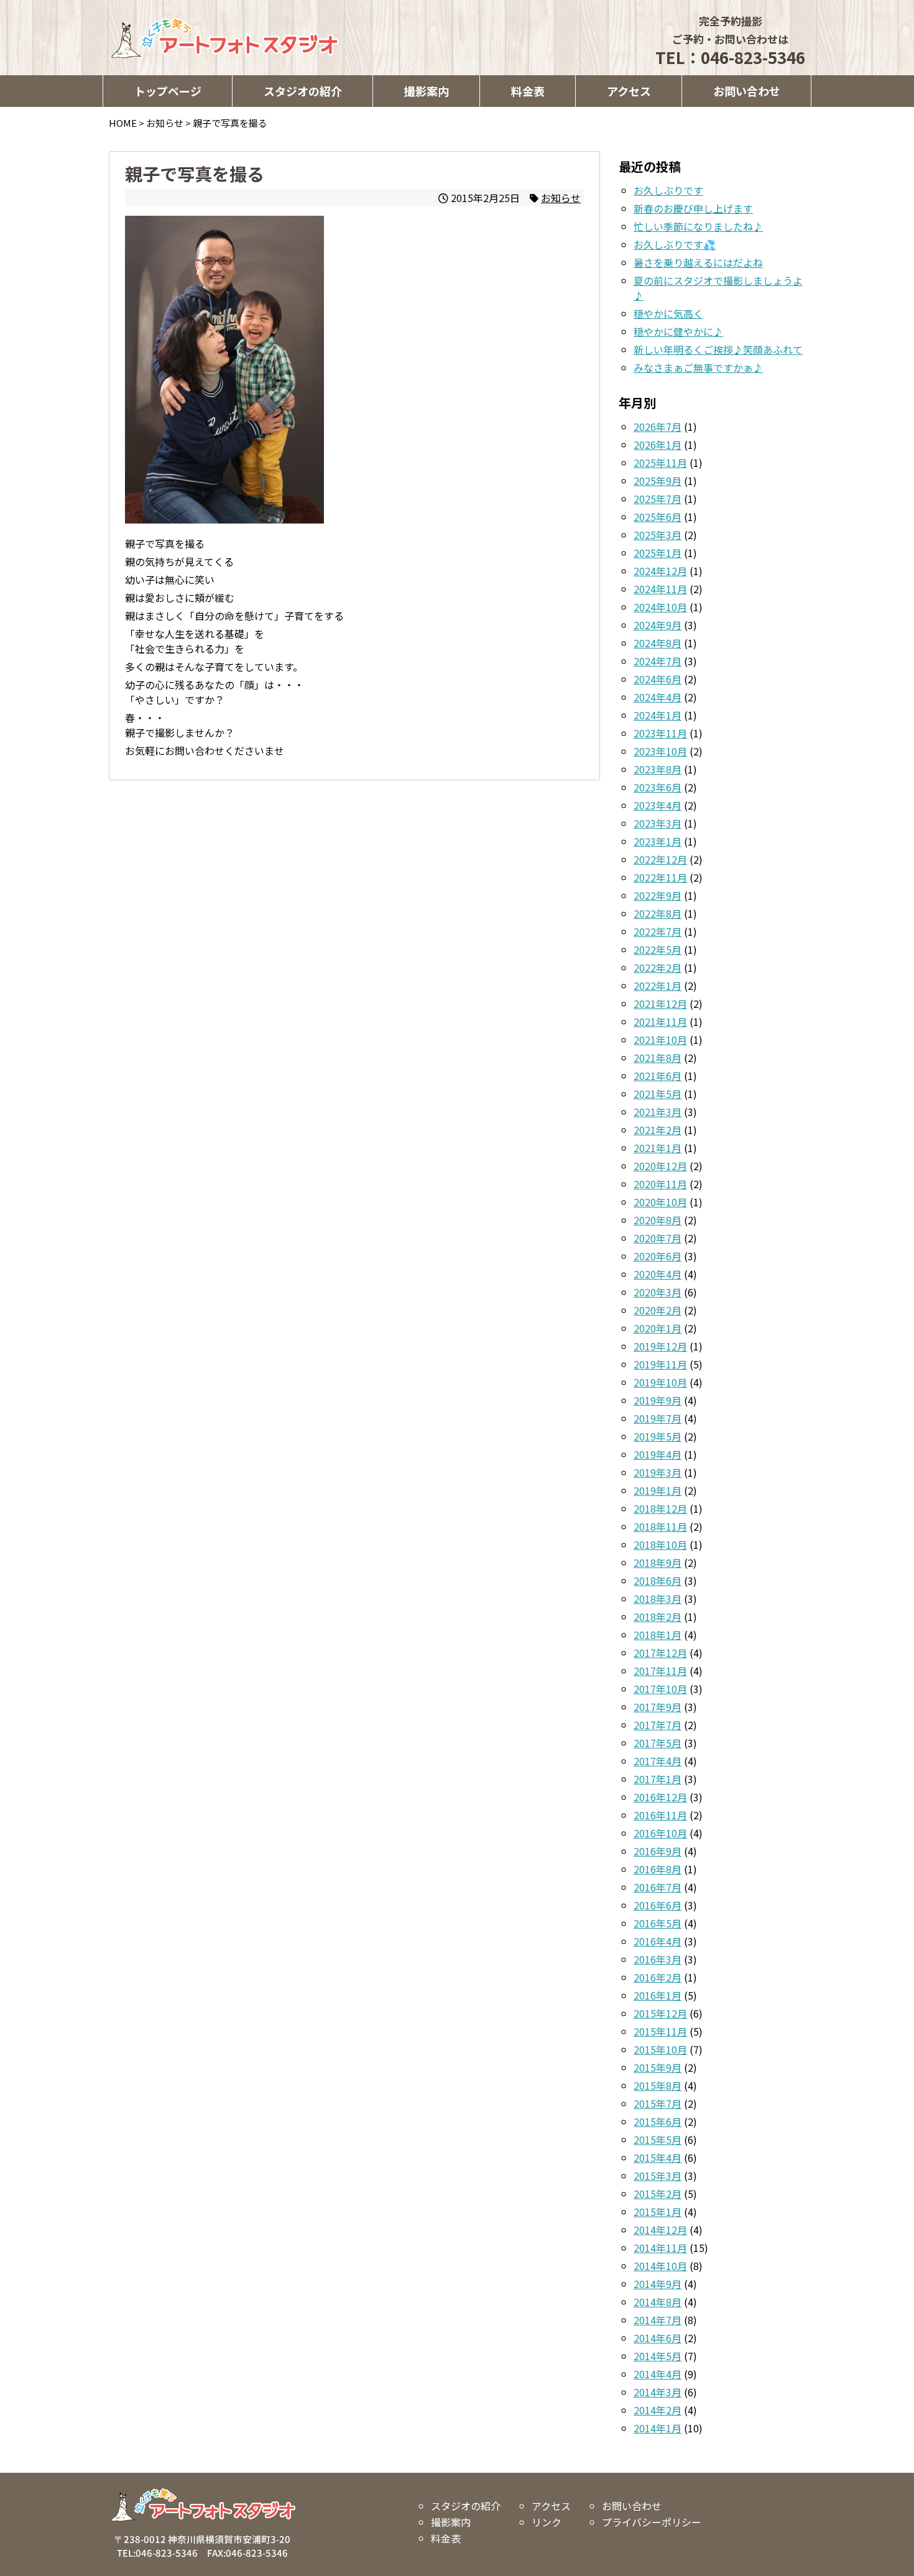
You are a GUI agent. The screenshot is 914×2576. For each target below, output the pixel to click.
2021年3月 (658, 1112)
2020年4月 (658, 1274)
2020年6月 (658, 1256)
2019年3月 (658, 1472)
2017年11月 (660, 1671)
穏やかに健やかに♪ (678, 331)
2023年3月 (658, 823)
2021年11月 (660, 1022)
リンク (546, 2522)
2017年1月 (658, 1779)
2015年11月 (660, 2031)
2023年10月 (660, 751)
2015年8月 (658, 2085)
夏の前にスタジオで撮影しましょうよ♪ (718, 288)
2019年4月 (658, 1454)
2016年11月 (660, 1815)
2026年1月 (658, 445)
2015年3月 (658, 2176)
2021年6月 (658, 1076)
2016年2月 (658, 1977)
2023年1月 (658, 841)
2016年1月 (658, 1995)
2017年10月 (660, 1689)
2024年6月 (658, 679)
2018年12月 (660, 1508)
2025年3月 (658, 535)
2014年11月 (660, 2248)
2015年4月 (658, 2158)
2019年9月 (658, 1400)
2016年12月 (660, 1797)
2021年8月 (658, 1058)
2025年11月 (660, 463)
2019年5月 (658, 1436)
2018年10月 (660, 1544)
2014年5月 (658, 2356)
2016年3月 (658, 1959)
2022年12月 (660, 859)
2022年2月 (658, 967)
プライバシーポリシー (651, 2522)
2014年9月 (658, 2284)
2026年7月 (658, 427)
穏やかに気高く (668, 313)
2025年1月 (658, 553)
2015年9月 (658, 2067)
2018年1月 (658, 1635)
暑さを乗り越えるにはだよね (698, 262)
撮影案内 (427, 91)
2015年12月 (660, 2013)
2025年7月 (658, 499)
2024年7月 (658, 661)
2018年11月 (660, 1526)
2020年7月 (658, 1238)
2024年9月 (658, 625)
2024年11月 (660, 589)
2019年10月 (660, 1382)
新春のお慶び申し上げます (693, 208)
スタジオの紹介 (303, 91)
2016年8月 (658, 1869)
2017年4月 (658, 1761)
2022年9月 (658, 895)
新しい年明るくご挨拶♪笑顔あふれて (718, 349)
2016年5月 (658, 1923)
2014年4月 (658, 2374)
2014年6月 (658, 2338)
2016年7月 (658, 1887)
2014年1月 (658, 2428)
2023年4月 (658, 805)
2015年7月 (658, 2103)
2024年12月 (660, 571)
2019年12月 (660, 1346)
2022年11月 (660, 877)
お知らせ (561, 198)
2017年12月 (660, 1653)
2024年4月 (658, 697)
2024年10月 (660, 607)
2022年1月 (658, 986)
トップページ (168, 91)
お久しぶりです (668, 190)
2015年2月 (658, 2194)
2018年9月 (658, 1563)
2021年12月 (660, 1004)
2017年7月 (658, 1725)
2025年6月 (658, 517)
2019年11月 (660, 1364)
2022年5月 (658, 949)
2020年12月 (660, 1166)
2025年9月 (658, 481)
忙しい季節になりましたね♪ (698, 226)
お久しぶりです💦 (675, 244)
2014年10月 (660, 2266)
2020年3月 (658, 1292)
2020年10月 (660, 1202)
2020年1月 (658, 1328)
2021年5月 (658, 1094)
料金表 (528, 91)
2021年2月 (658, 1130)
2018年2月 (658, 1617)
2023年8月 (658, 769)
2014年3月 (658, 2392)
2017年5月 (658, 1743)
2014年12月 (660, 2230)
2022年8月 (658, 913)
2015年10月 (660, 2049)
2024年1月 (658, 715)
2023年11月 (660, 733)
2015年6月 (658, 2121)
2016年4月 (658, 1941)
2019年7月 (658, 1418)
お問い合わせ (747, 91)
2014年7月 (658, 2320)
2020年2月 (658, 1310)
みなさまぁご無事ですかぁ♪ (698, 367)
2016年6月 (658, 1905)
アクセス (629, 91)
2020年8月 (658, 1220)
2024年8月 (658, 643)
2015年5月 (658, 2140)
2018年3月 (658, 1599)
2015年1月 (658, 2212)
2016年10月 (660, 1833)
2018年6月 (658, 1581)
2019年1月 (658, 1490)
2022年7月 (658, 931)
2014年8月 (658, 2302)
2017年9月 (658, 1707)
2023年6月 (658, 787)
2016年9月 (658, 1851)
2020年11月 (660, 1184)
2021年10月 (660, 1040)
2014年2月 (658, 2410)
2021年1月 (658, 1148)
